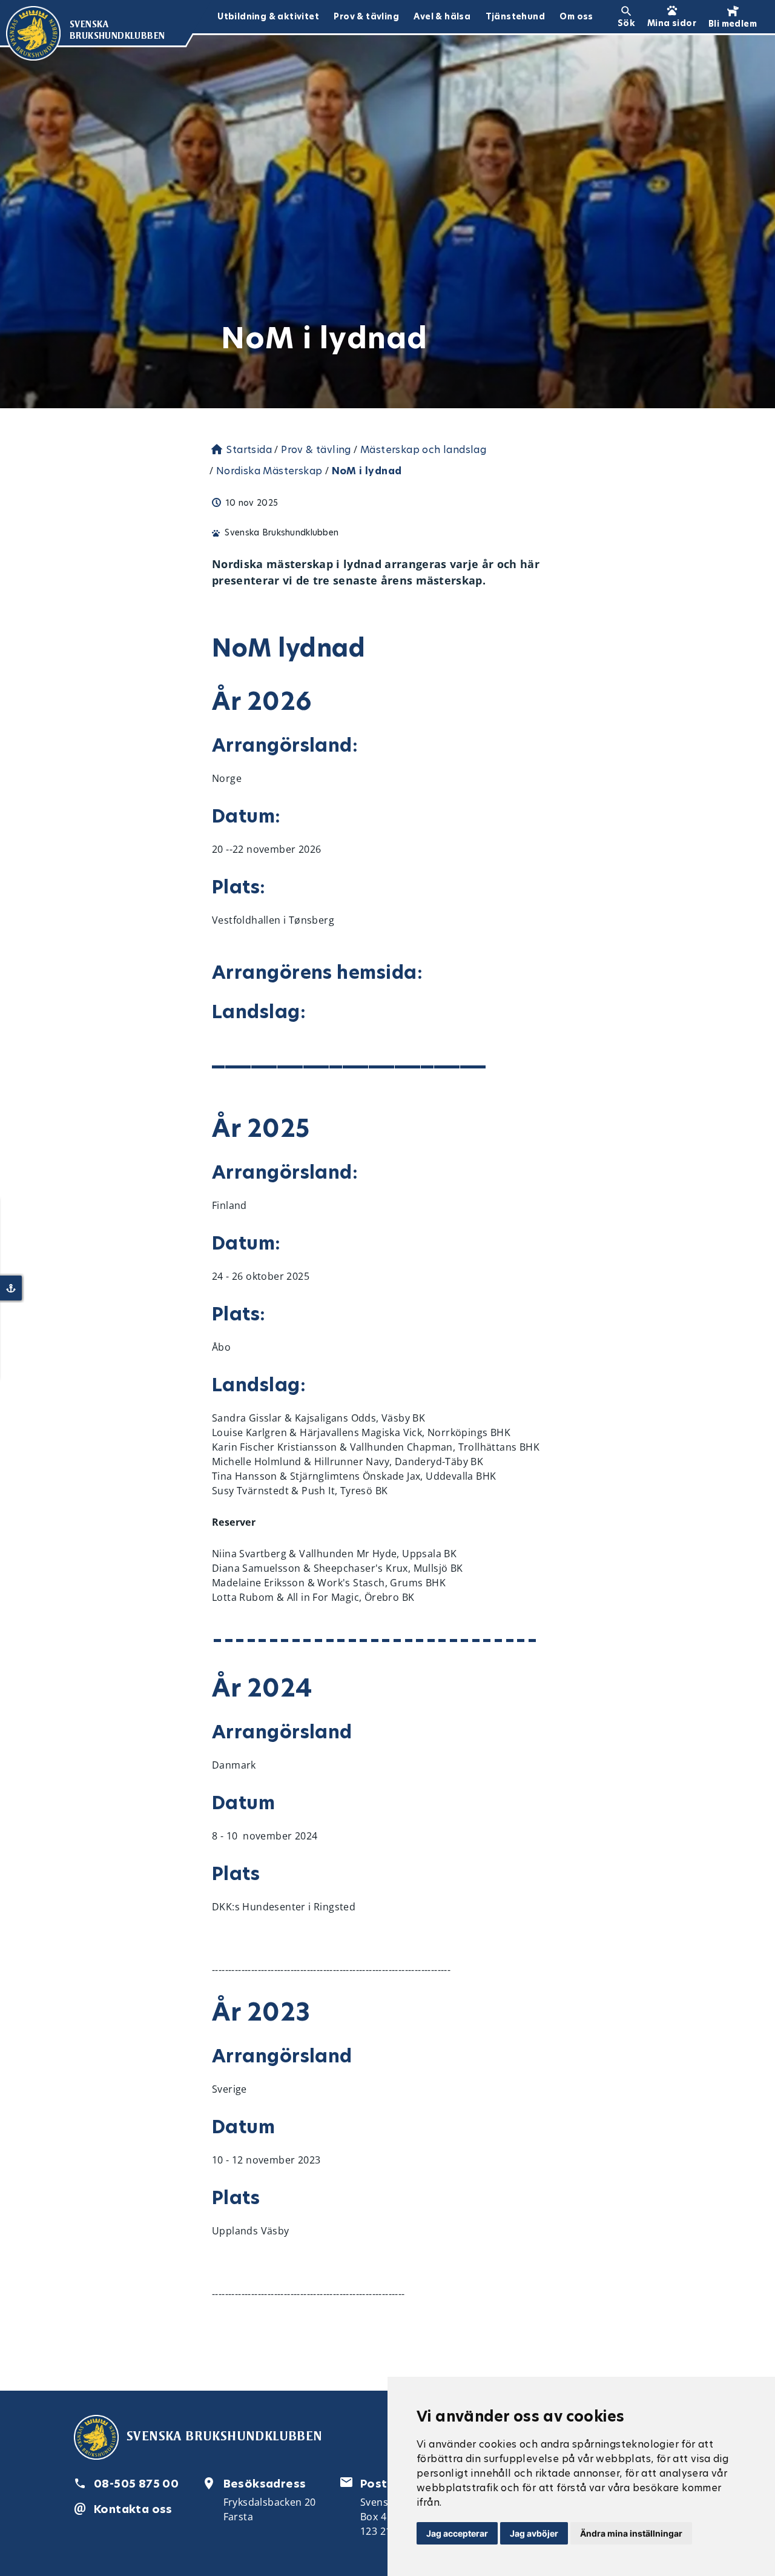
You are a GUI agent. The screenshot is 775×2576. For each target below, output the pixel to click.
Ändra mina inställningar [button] (631, 2533)
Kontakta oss (133, 2509)
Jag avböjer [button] (534, 2533)
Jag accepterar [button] (457, 2533)
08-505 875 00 (136, 2484)
